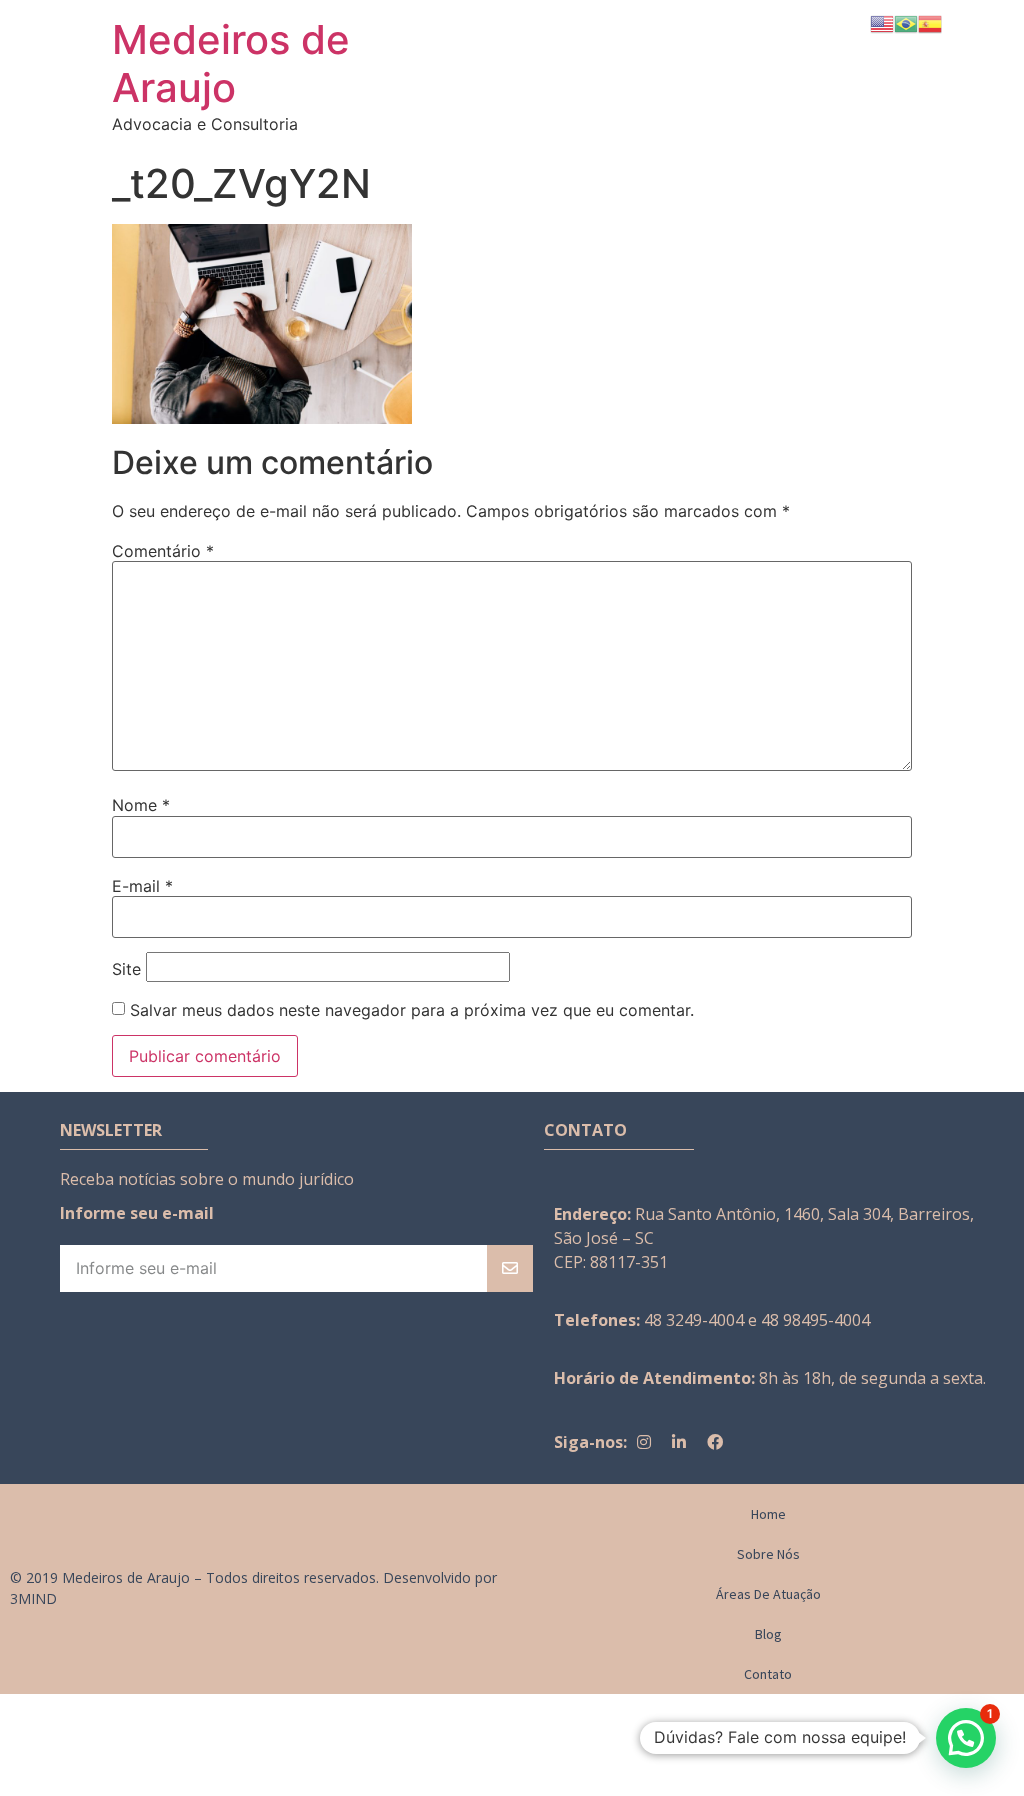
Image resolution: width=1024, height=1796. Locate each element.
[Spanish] (930, 22)
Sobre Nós (768, 1554)
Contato (768, 1674)
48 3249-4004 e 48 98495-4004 (757, 1320)
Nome (141, 805)
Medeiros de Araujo (231, 63)
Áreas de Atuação (768, 1594)
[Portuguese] (906, 22)
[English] (882, 22)
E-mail (142, 886)
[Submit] (510, 1268)
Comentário (163, 551)
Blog (768, 1634)
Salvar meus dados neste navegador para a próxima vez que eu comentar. (412, 1010)
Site (126, 969)
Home (768, 1514)
